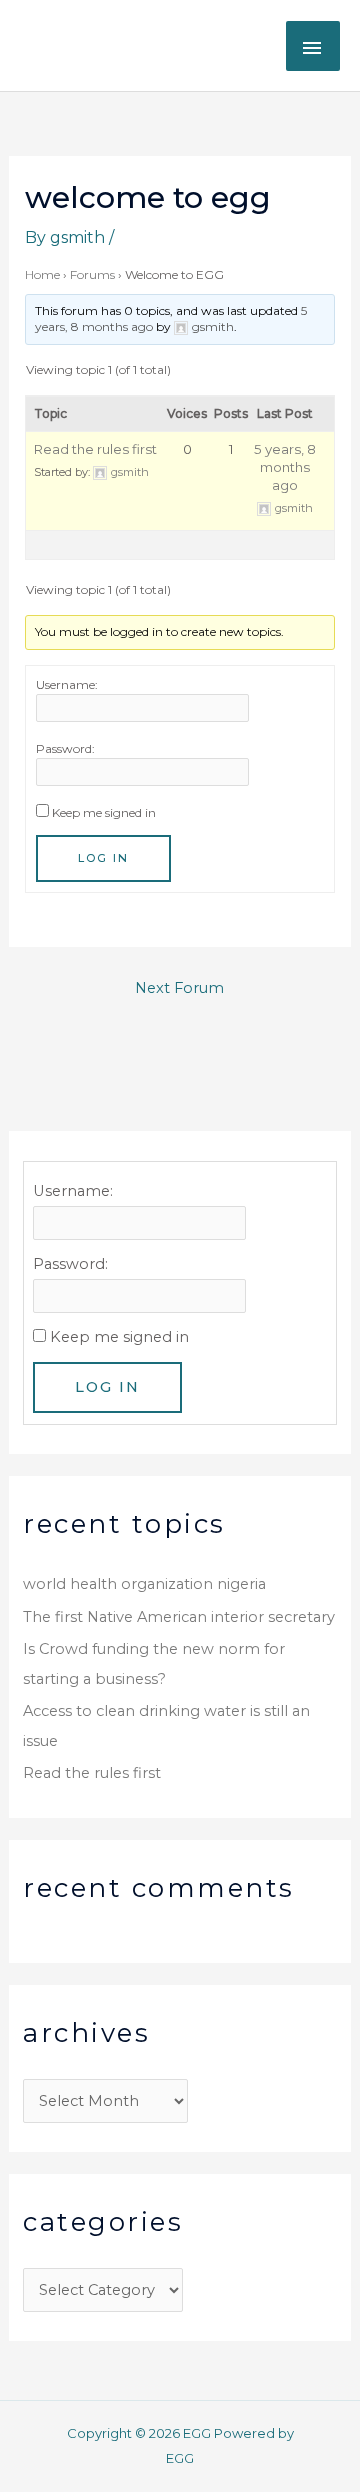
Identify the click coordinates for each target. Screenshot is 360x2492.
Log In (103, 858)
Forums (92, 274)
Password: (65, 748)
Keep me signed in (104, 812)
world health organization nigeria (144, 1584)
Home (42, 274)
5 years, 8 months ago (285, 467)
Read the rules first (95, 449)
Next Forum (179, 988)
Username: (67, 684)
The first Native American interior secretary (179, 1617)
